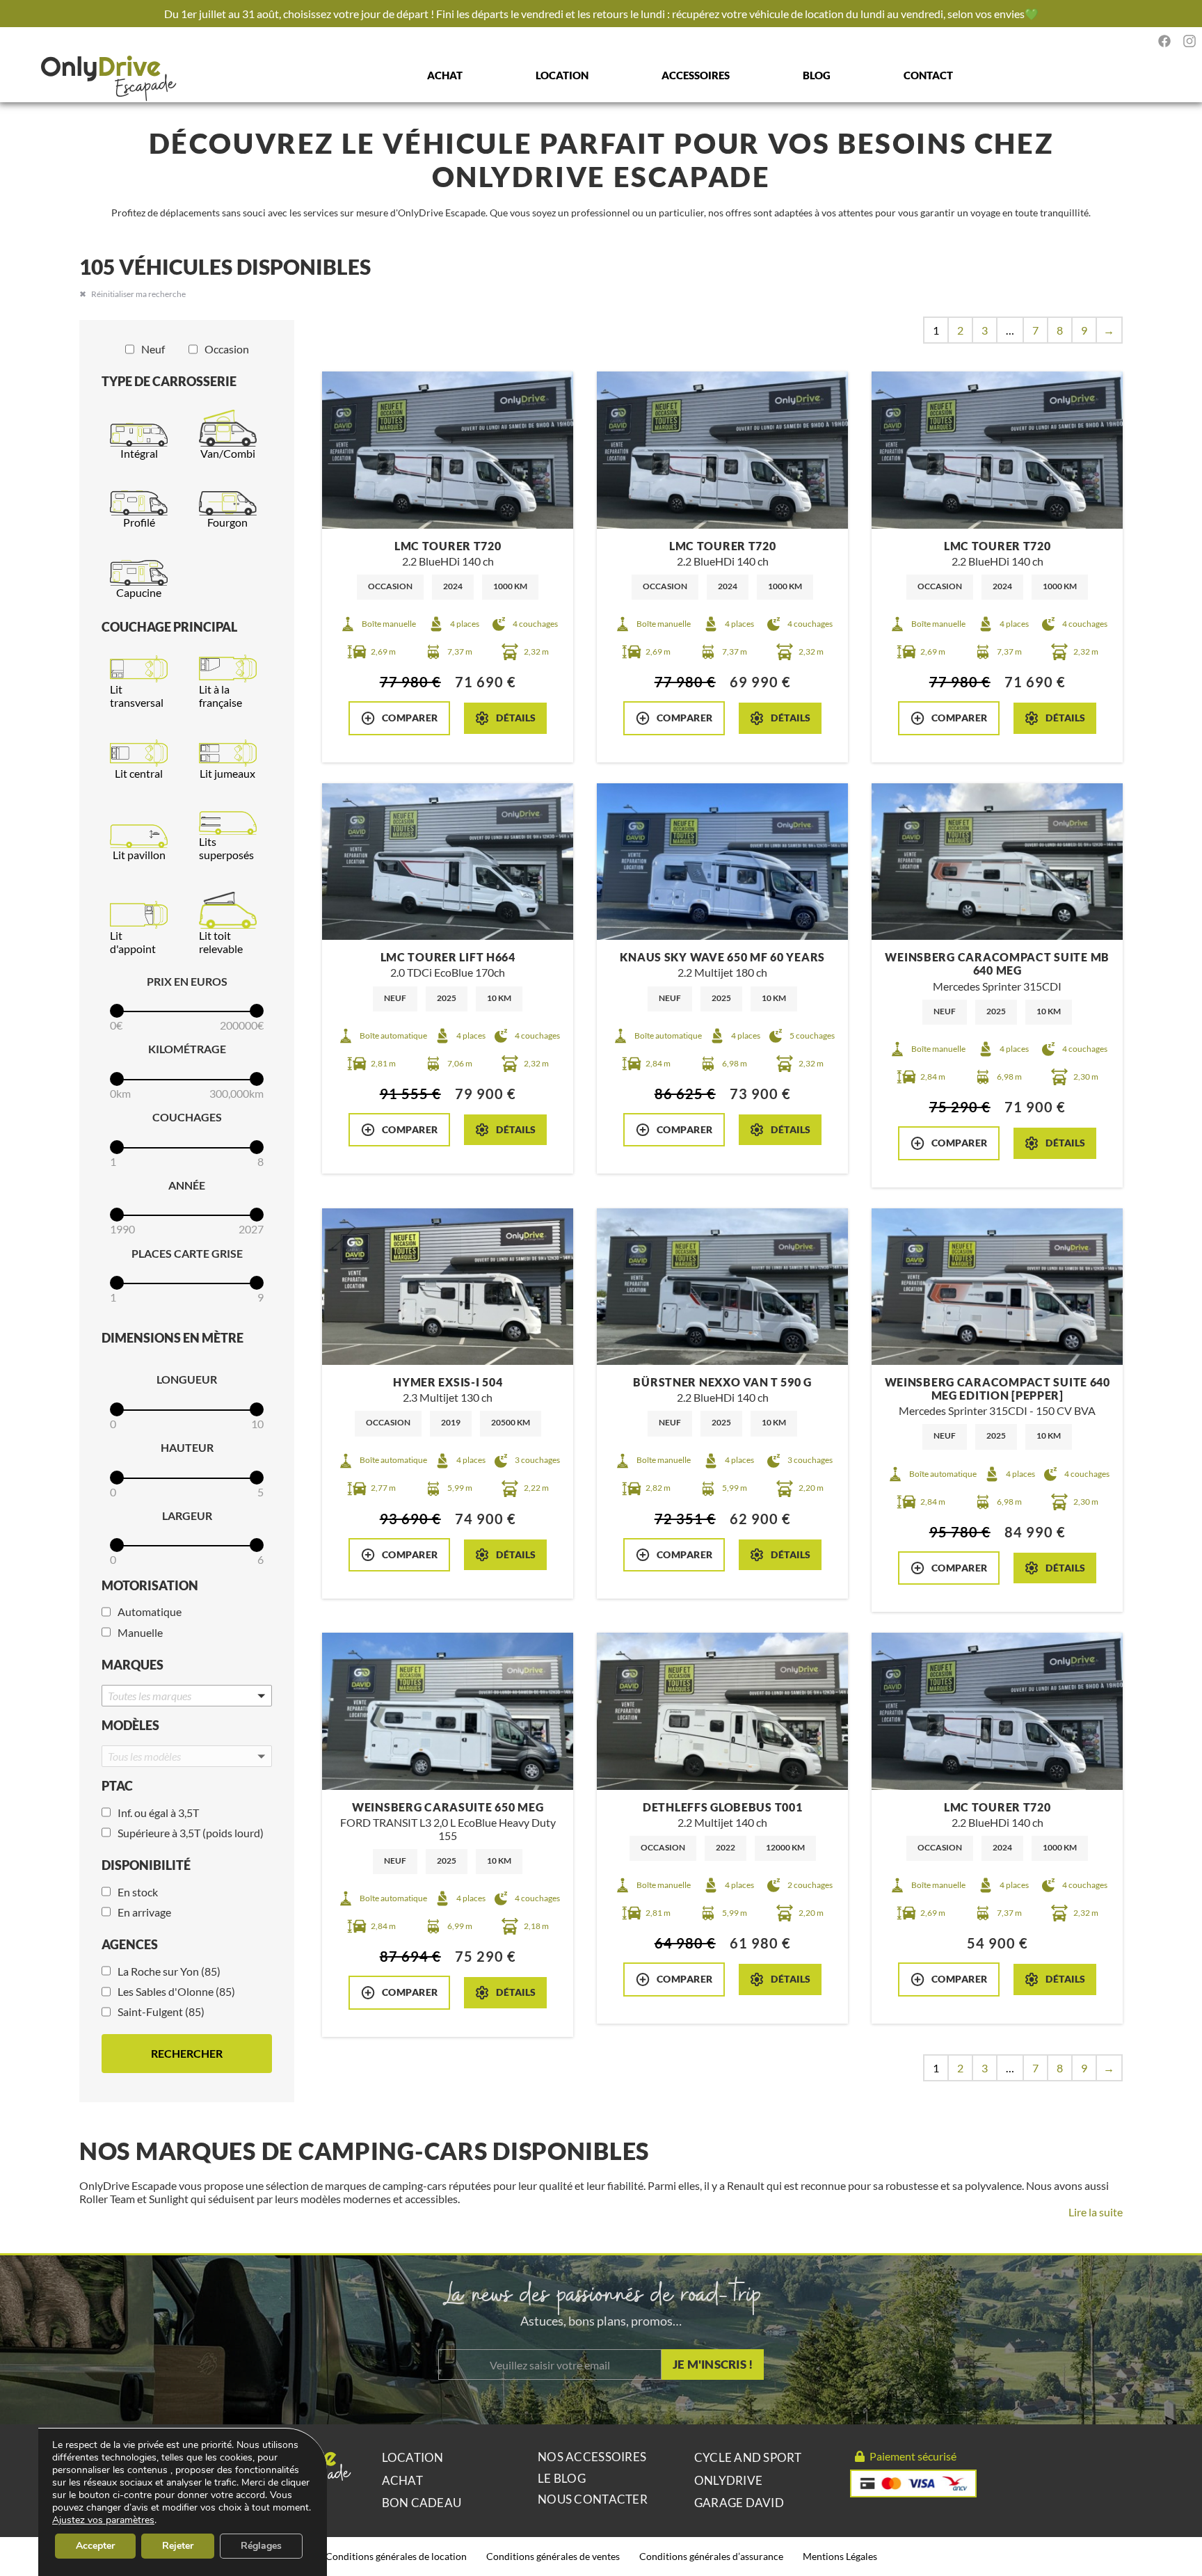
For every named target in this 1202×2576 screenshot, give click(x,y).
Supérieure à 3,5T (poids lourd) (191, 1833)
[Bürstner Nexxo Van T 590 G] (722, 1287)
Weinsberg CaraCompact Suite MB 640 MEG (997, 963)
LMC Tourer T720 (448, 546)
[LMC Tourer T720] (448, 450)
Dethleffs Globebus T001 (723, 1807)
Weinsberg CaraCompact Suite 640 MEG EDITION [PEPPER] (997, 1389)
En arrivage (144, 1912)
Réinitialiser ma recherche (138, 294)
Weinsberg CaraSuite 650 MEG (448, 1807)
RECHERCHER (187, 2053)
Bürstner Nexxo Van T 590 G (722, 1382)
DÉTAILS (516, 718)
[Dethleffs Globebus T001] (722, 1711)
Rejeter (178, 2546)
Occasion (227, 349)
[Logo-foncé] (109, 79)
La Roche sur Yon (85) (169, 1971)
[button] (187, 1696)
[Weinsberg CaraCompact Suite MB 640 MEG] (997, 862)
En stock (138, 1892)
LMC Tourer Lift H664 (448, 957)
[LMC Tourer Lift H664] (448, 862)
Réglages (261, 2546)
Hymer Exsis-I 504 (448, 1382)
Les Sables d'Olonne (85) (176, 1991)
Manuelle (140, 1632)
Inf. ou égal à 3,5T (158, 1813)
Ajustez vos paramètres (103, 2520)
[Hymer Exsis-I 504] (448, 1287)
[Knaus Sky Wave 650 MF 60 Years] (722, 862)
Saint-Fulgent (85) (161, 2011)
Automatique (150, 1611)
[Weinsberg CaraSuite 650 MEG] (448, 1711)
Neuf (153, 349)
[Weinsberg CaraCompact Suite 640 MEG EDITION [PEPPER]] (997, 1287)
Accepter (95, 2546)
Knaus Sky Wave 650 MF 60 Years (722, 957)
